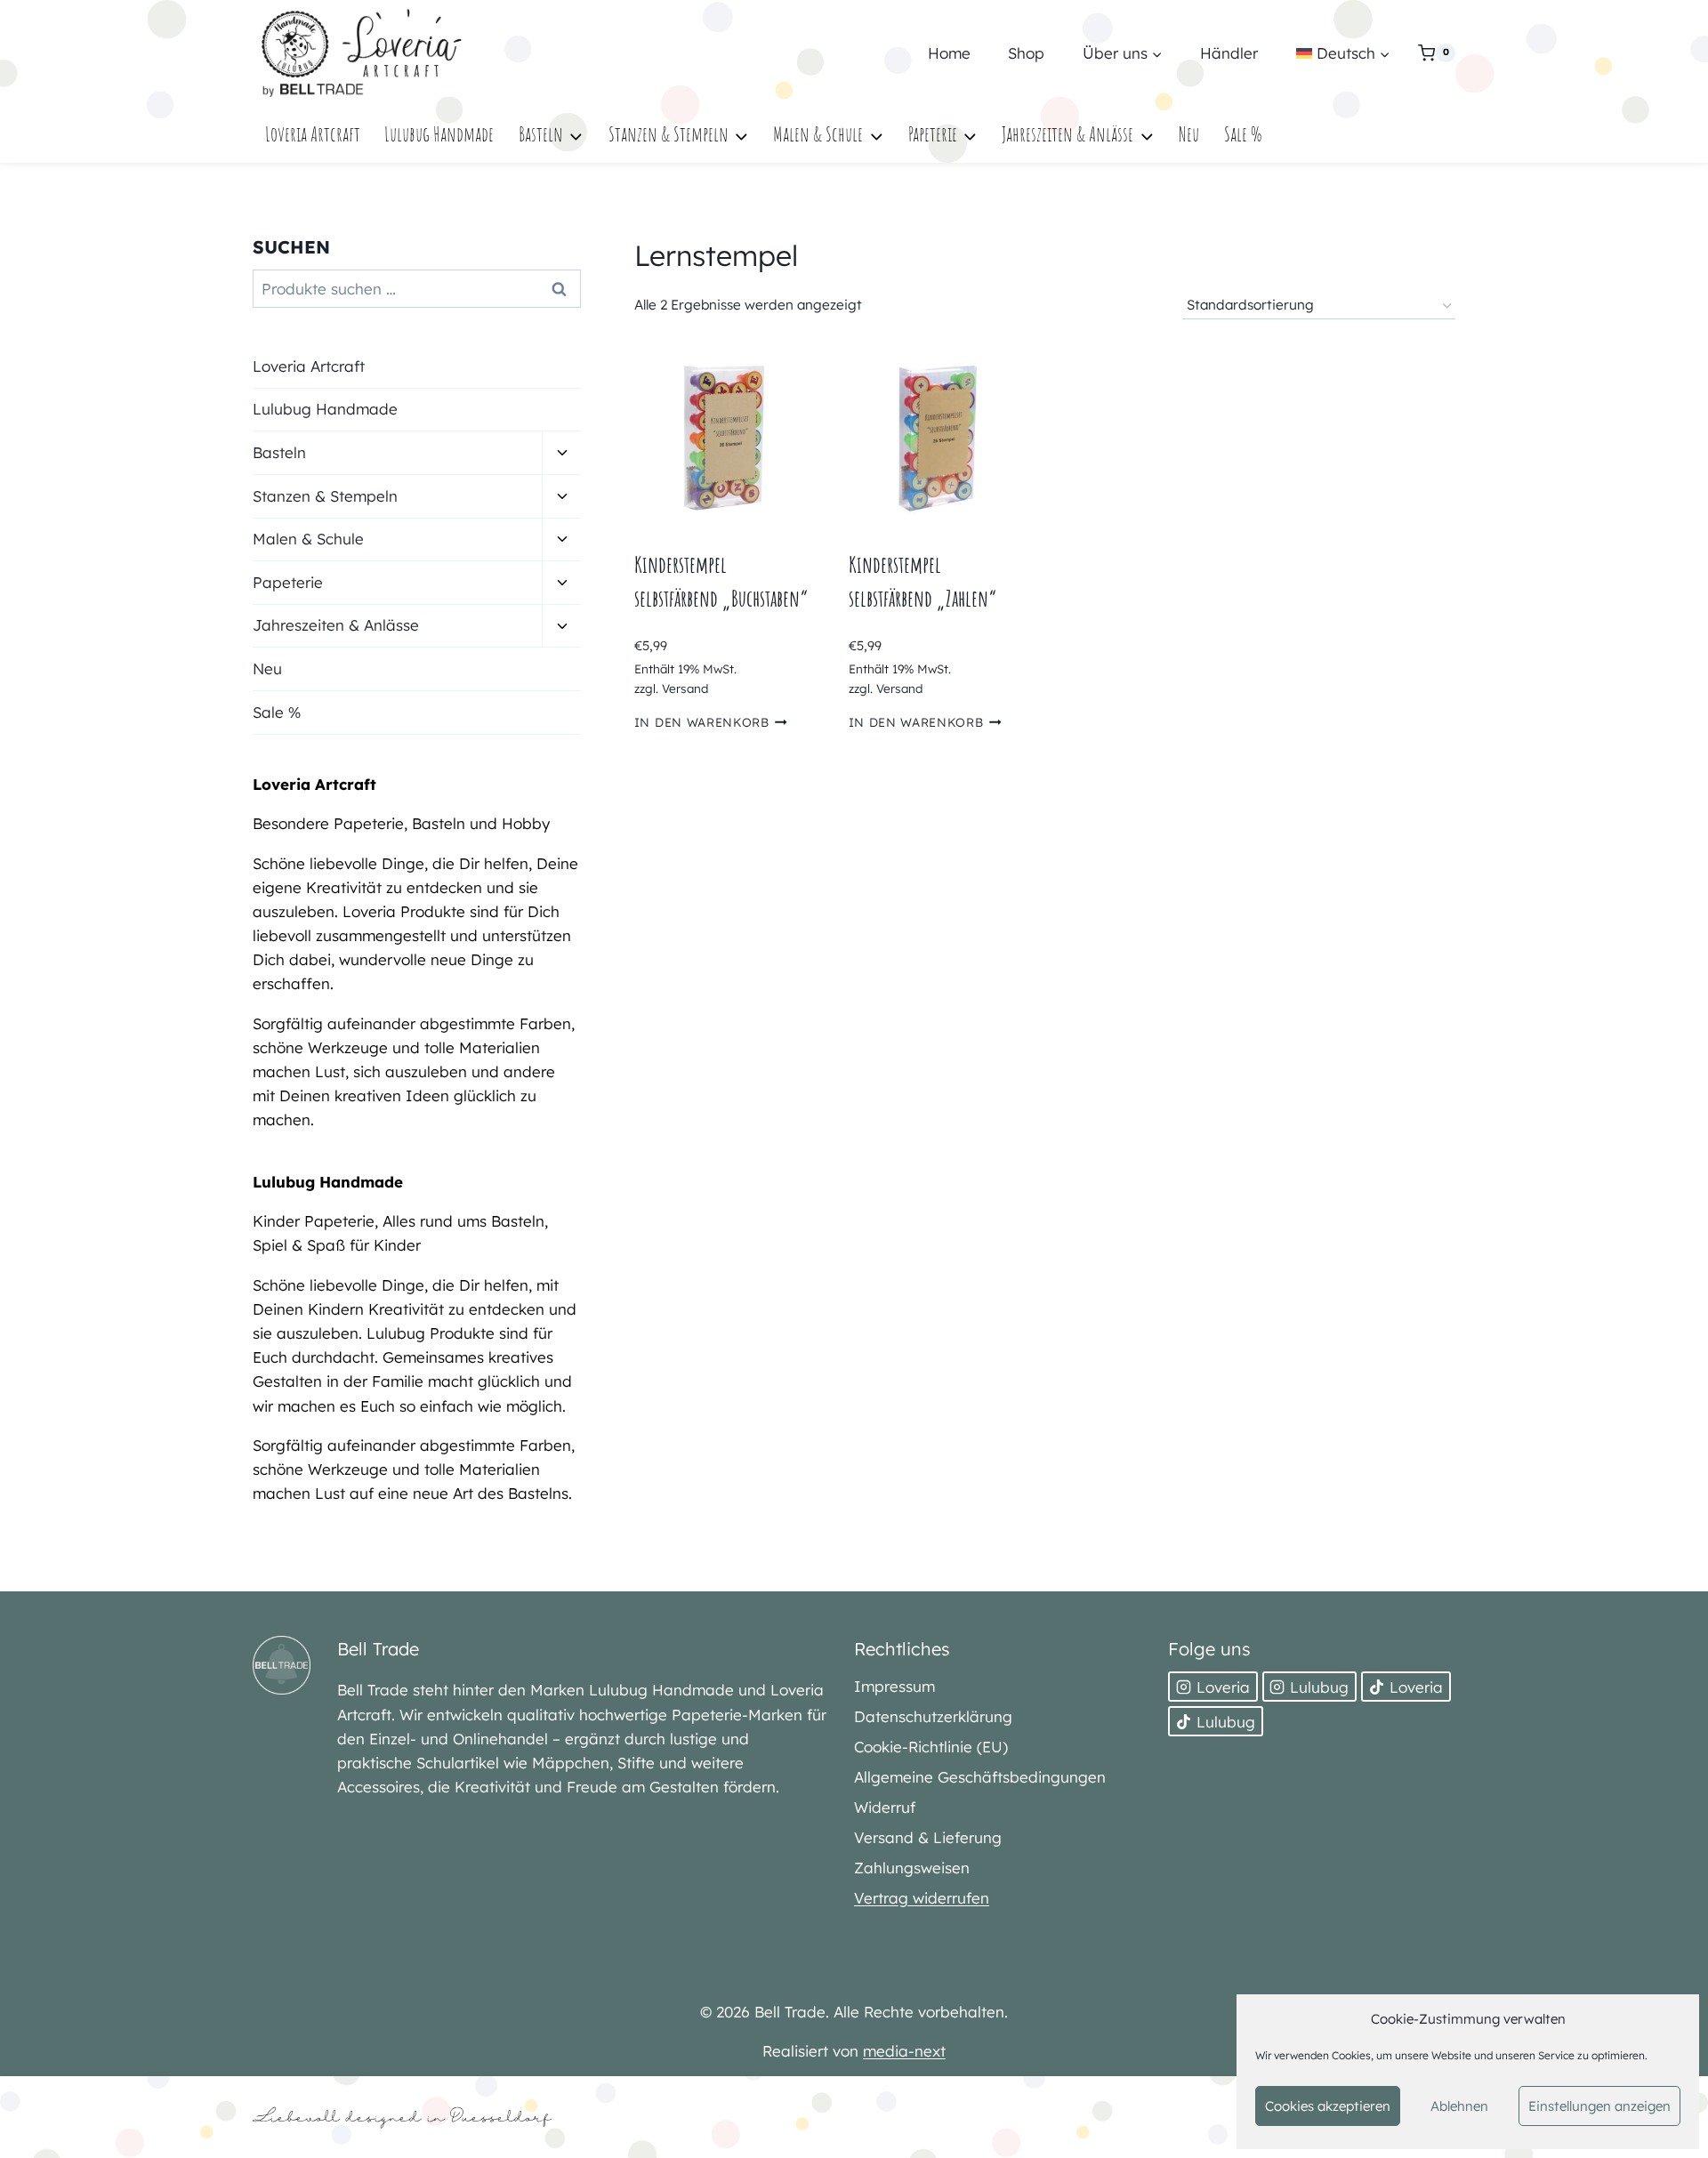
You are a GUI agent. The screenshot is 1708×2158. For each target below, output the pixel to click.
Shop (1026, 53)
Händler (1229, 53)
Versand (685, 688)
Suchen (564, 289)
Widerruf (885, 1807)
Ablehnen (1459, 2106)
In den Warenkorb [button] (702, 722)
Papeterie (288, 582)
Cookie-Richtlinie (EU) (931, 1747)
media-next (904, 2051)
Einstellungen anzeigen (1599, 2106)
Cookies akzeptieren (1328, 2106)
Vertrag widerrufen (922, 1898)
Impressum (894, 1686)
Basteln (279, 452)
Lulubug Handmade (439, 134)
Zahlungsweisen (912, 1868)
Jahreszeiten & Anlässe (336, 625)
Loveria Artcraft (313, 134)
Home (949, 53)
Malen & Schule (308, 539)
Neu (1189, 134)
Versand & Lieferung (928, 1837)
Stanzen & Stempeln (325, 496)
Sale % (1243, 134)
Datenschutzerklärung (933, 1716)
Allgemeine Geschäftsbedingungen (980, 1777)
